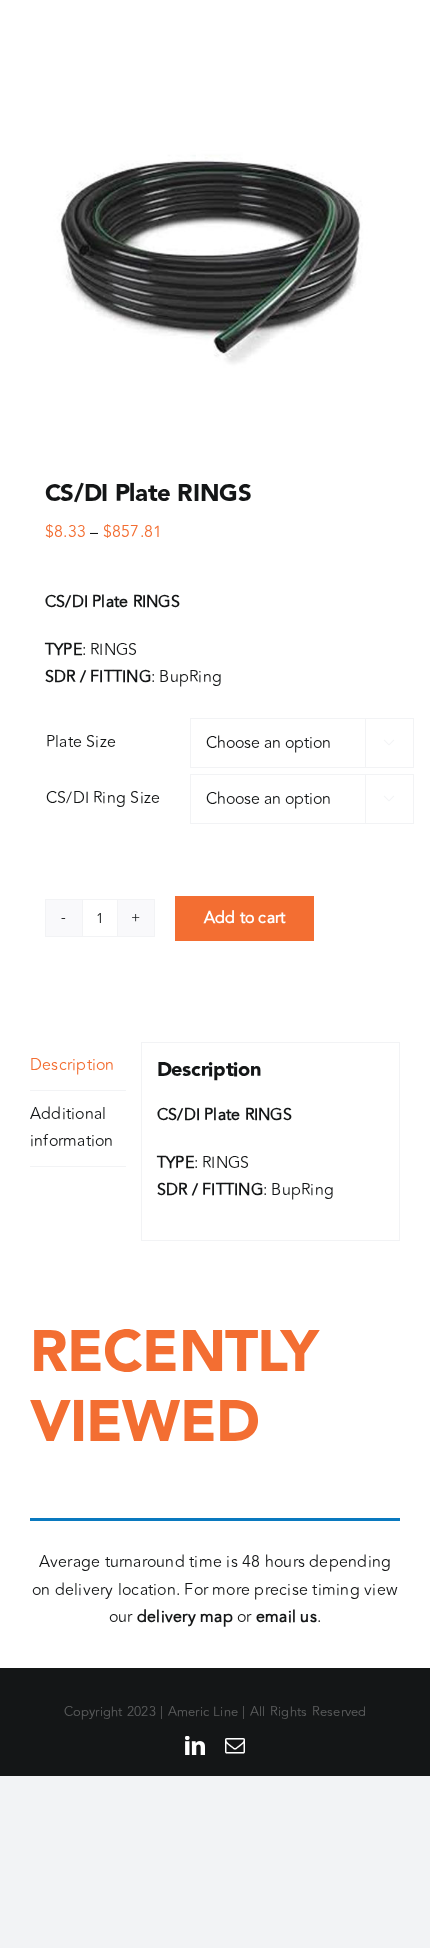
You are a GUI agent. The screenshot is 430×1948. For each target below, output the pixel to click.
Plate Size (81, 742)
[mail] (235, 1746)
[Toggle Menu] (385, 43)
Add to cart (245, 918)
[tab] (78, 1066)
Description (72, 1065)
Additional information (72, 1128)
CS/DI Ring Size (103, 798)
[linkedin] (195, 1746)
